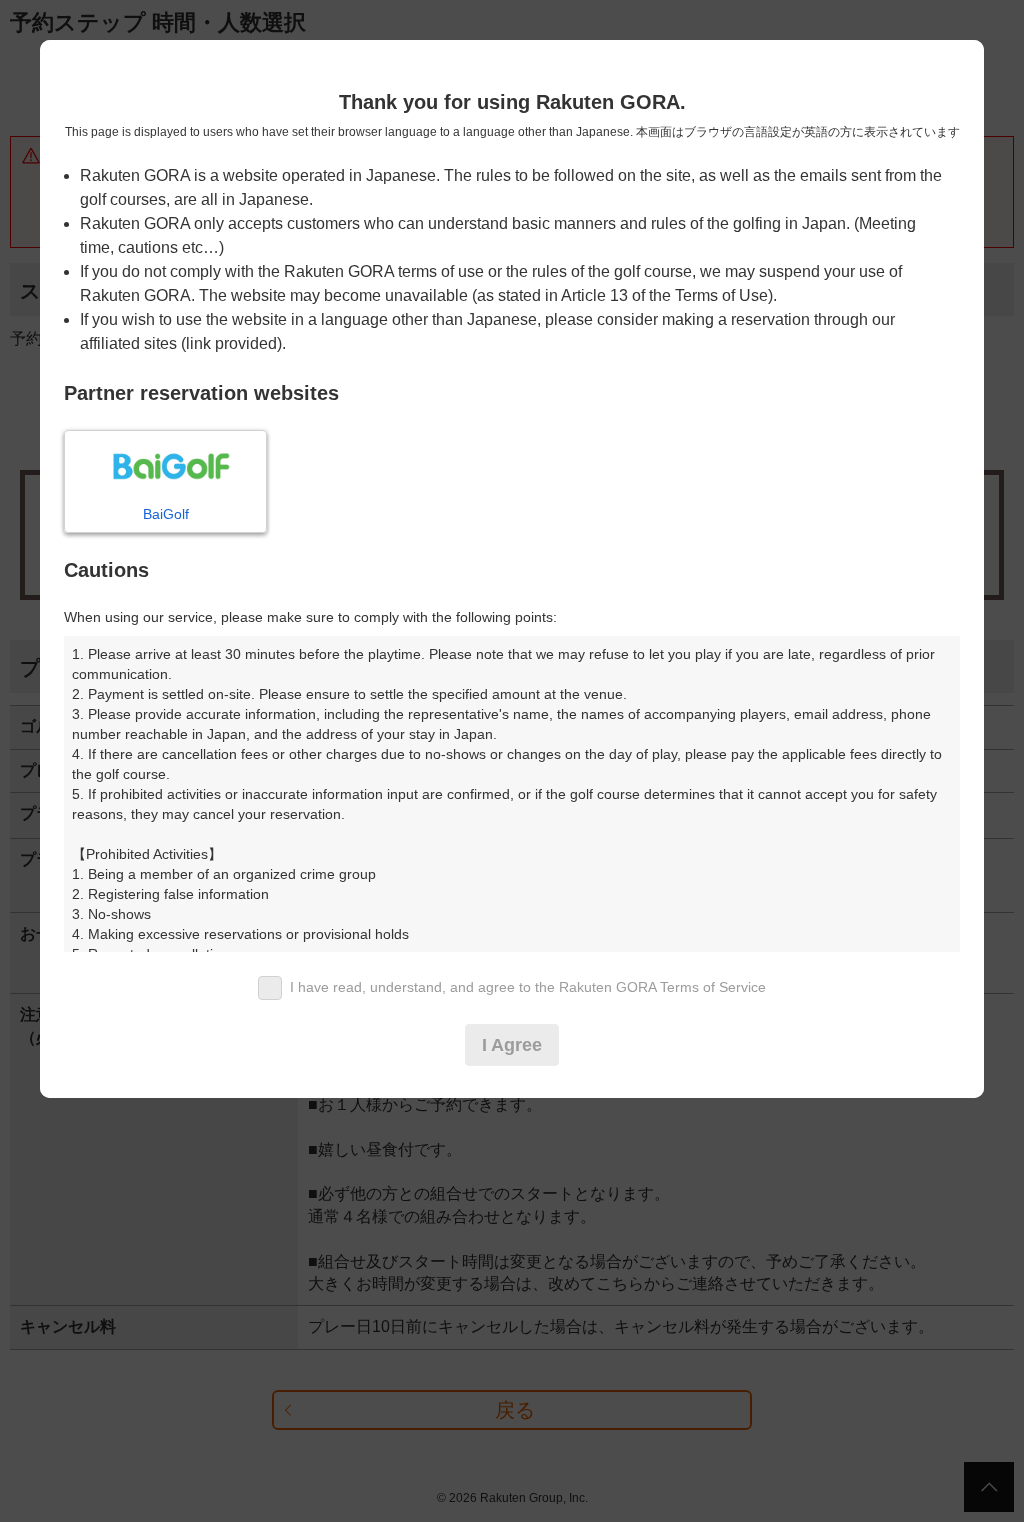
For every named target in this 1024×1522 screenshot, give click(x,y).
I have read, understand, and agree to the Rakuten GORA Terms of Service (528, 987)
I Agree (512, 1045)
